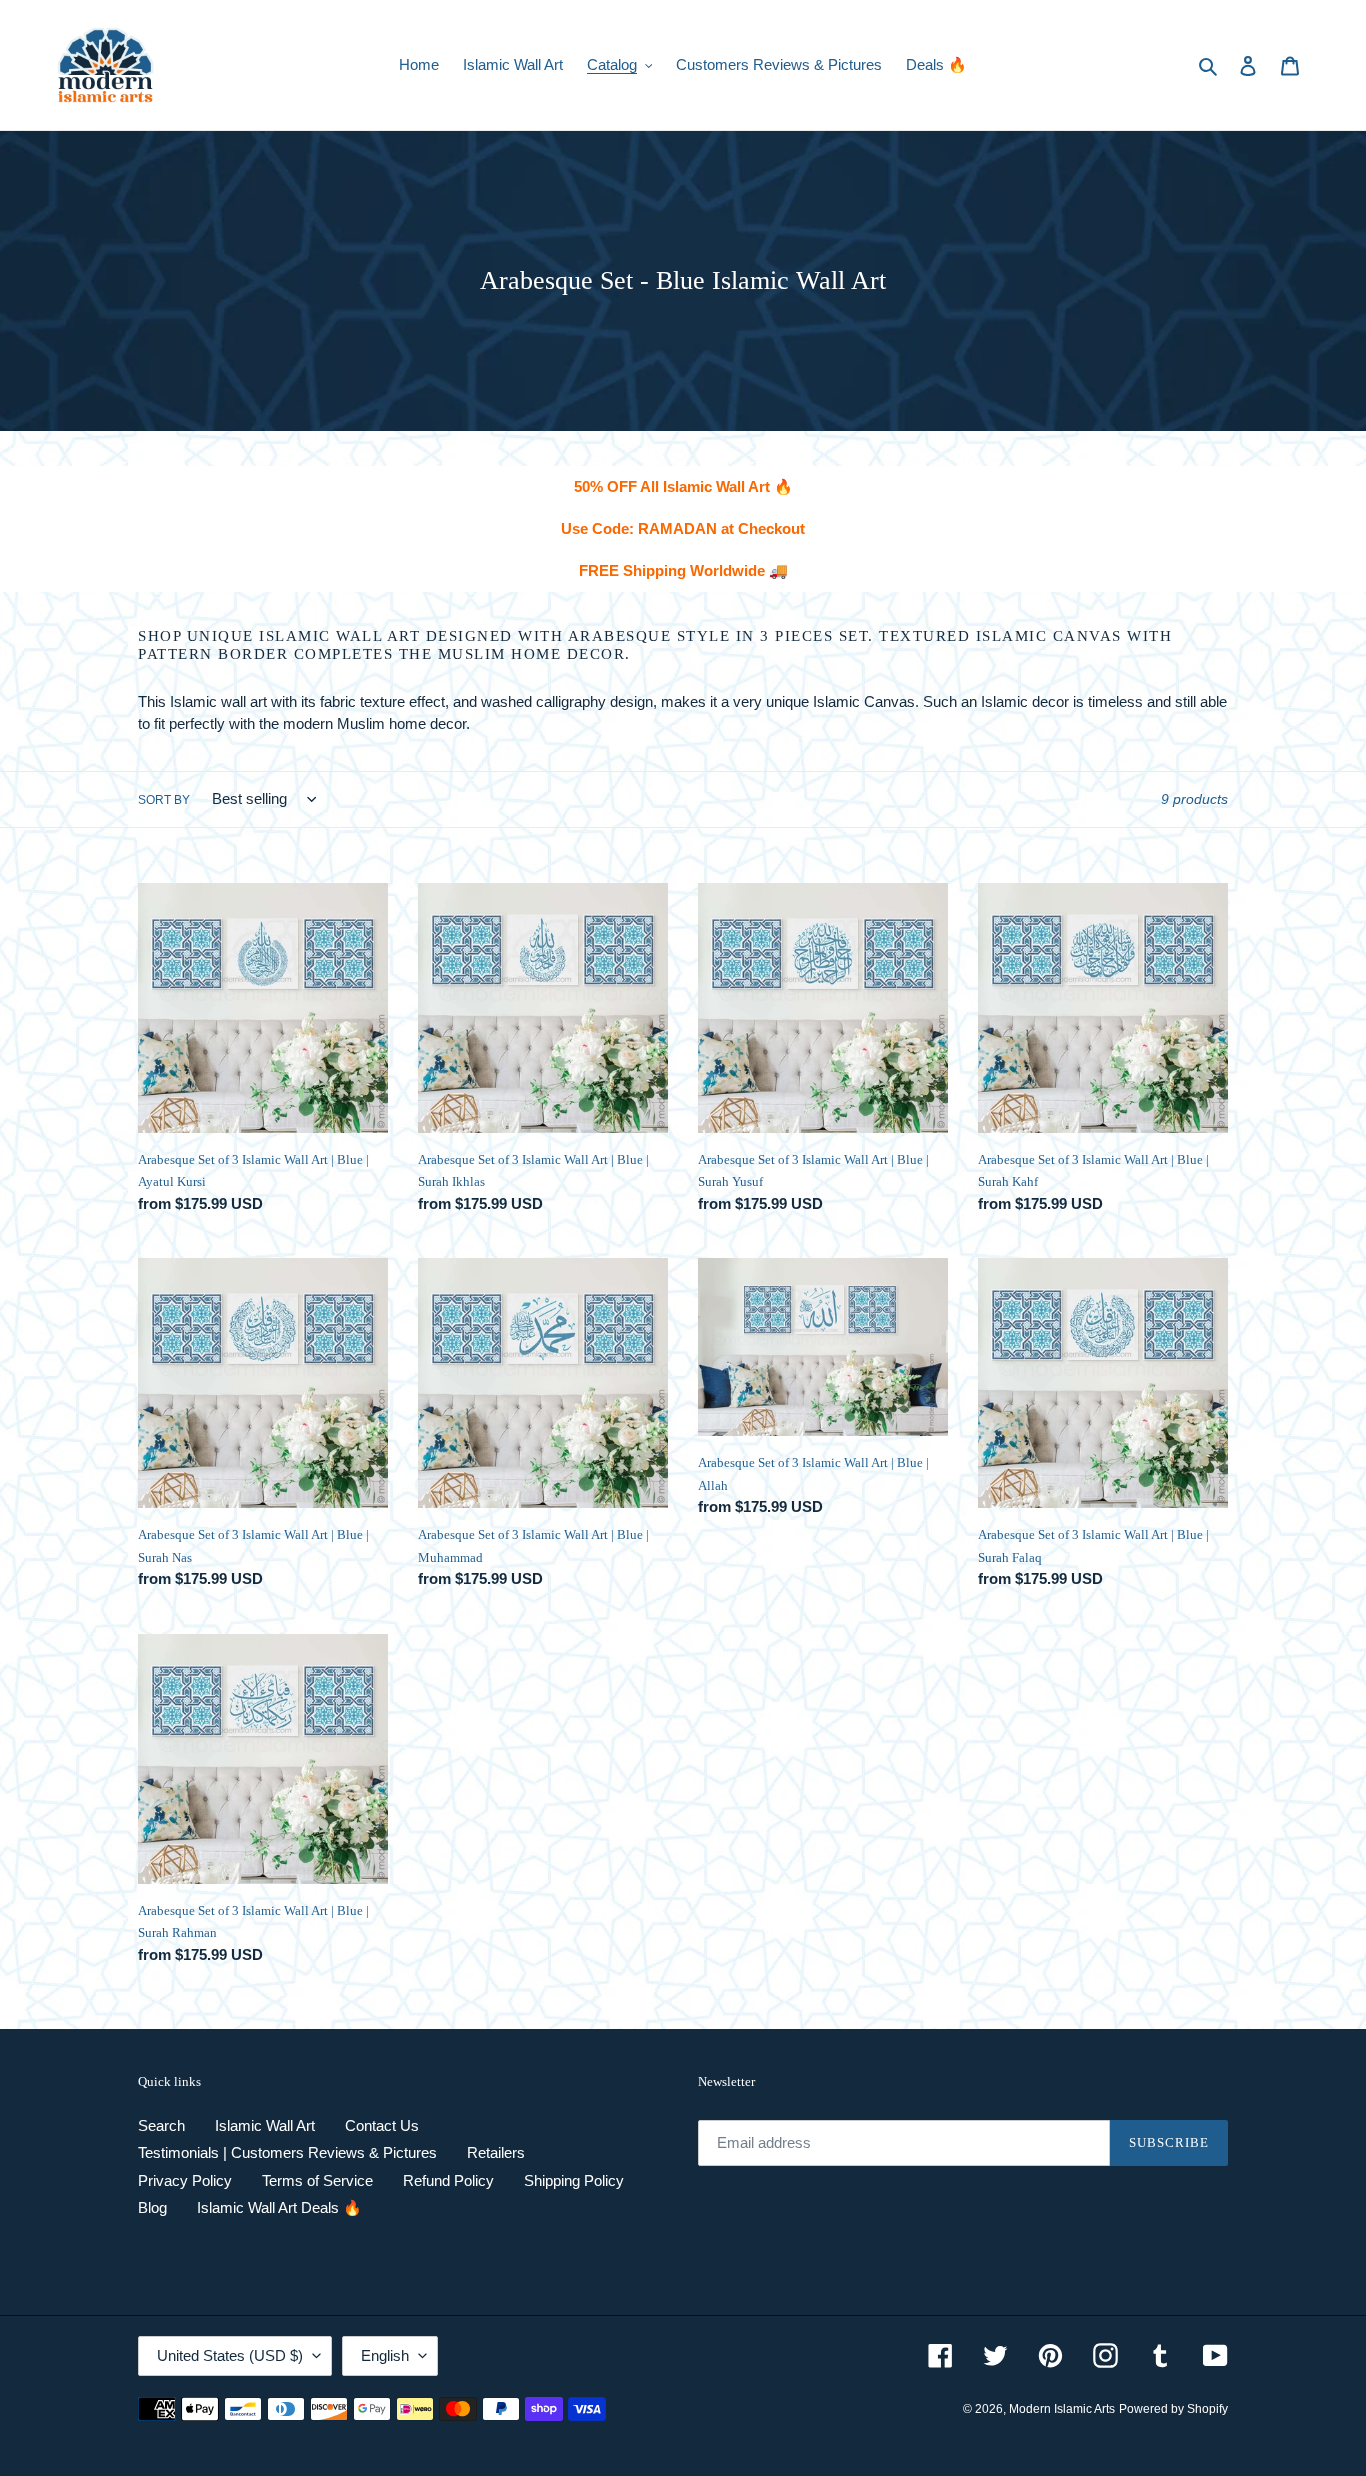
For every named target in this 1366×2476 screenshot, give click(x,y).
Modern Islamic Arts (1062, 2409)
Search (161, 2125)
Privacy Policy (185, 2180)
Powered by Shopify (1173, 2409)
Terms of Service (317, 2180)
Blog (152, 2207)
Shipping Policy (574, 2180)
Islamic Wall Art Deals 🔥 (279, 2207)
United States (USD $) (230, 2355)
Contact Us (382, 2125)
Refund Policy (448, 2180)
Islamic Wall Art (265, 2125)
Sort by (164, 800)
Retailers (496, 2152)
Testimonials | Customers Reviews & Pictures (287, 2152)
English (385, 2355)
